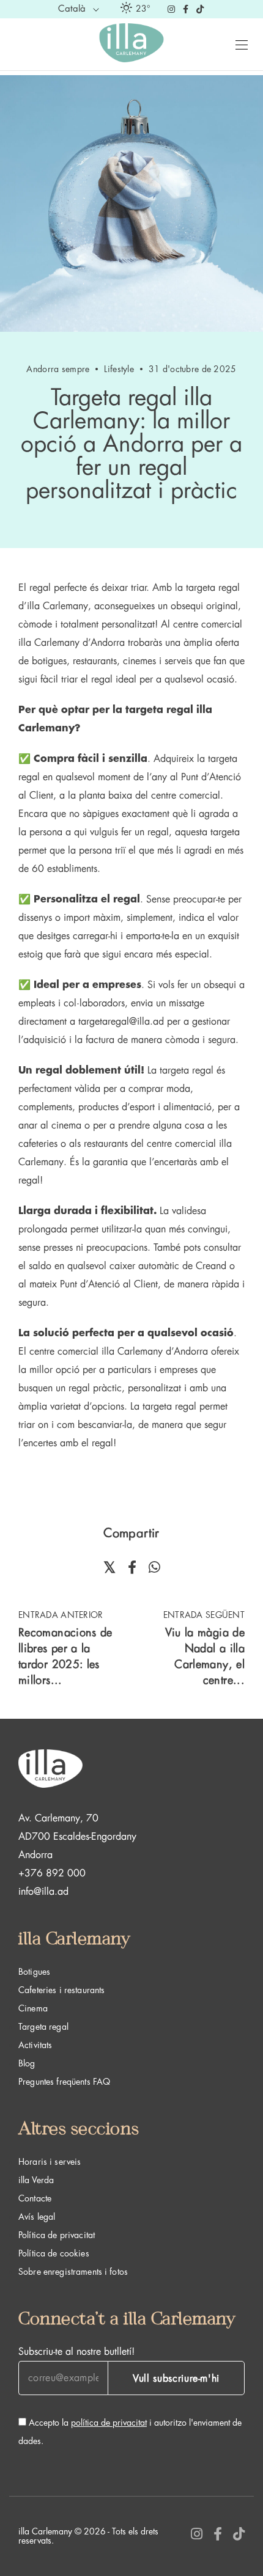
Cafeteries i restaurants (61, 1990)
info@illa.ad (43, 1892)
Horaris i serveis (50, 2162)
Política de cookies (54, 2253)
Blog (27, 2063)
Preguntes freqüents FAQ (64, 2082)
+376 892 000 (52, 1873)
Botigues (34, 1972)
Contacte (35, 2198)
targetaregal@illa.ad (121, 1022)
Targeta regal (43, 2027)
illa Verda (36, 2180)
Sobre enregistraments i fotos (73, 2272)
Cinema (33, 2008)
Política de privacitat (57, 2235)
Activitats (35, 2045)
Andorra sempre (58, 369)
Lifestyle (119, 369)
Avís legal (37, 2217)
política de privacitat (109, 2423)
